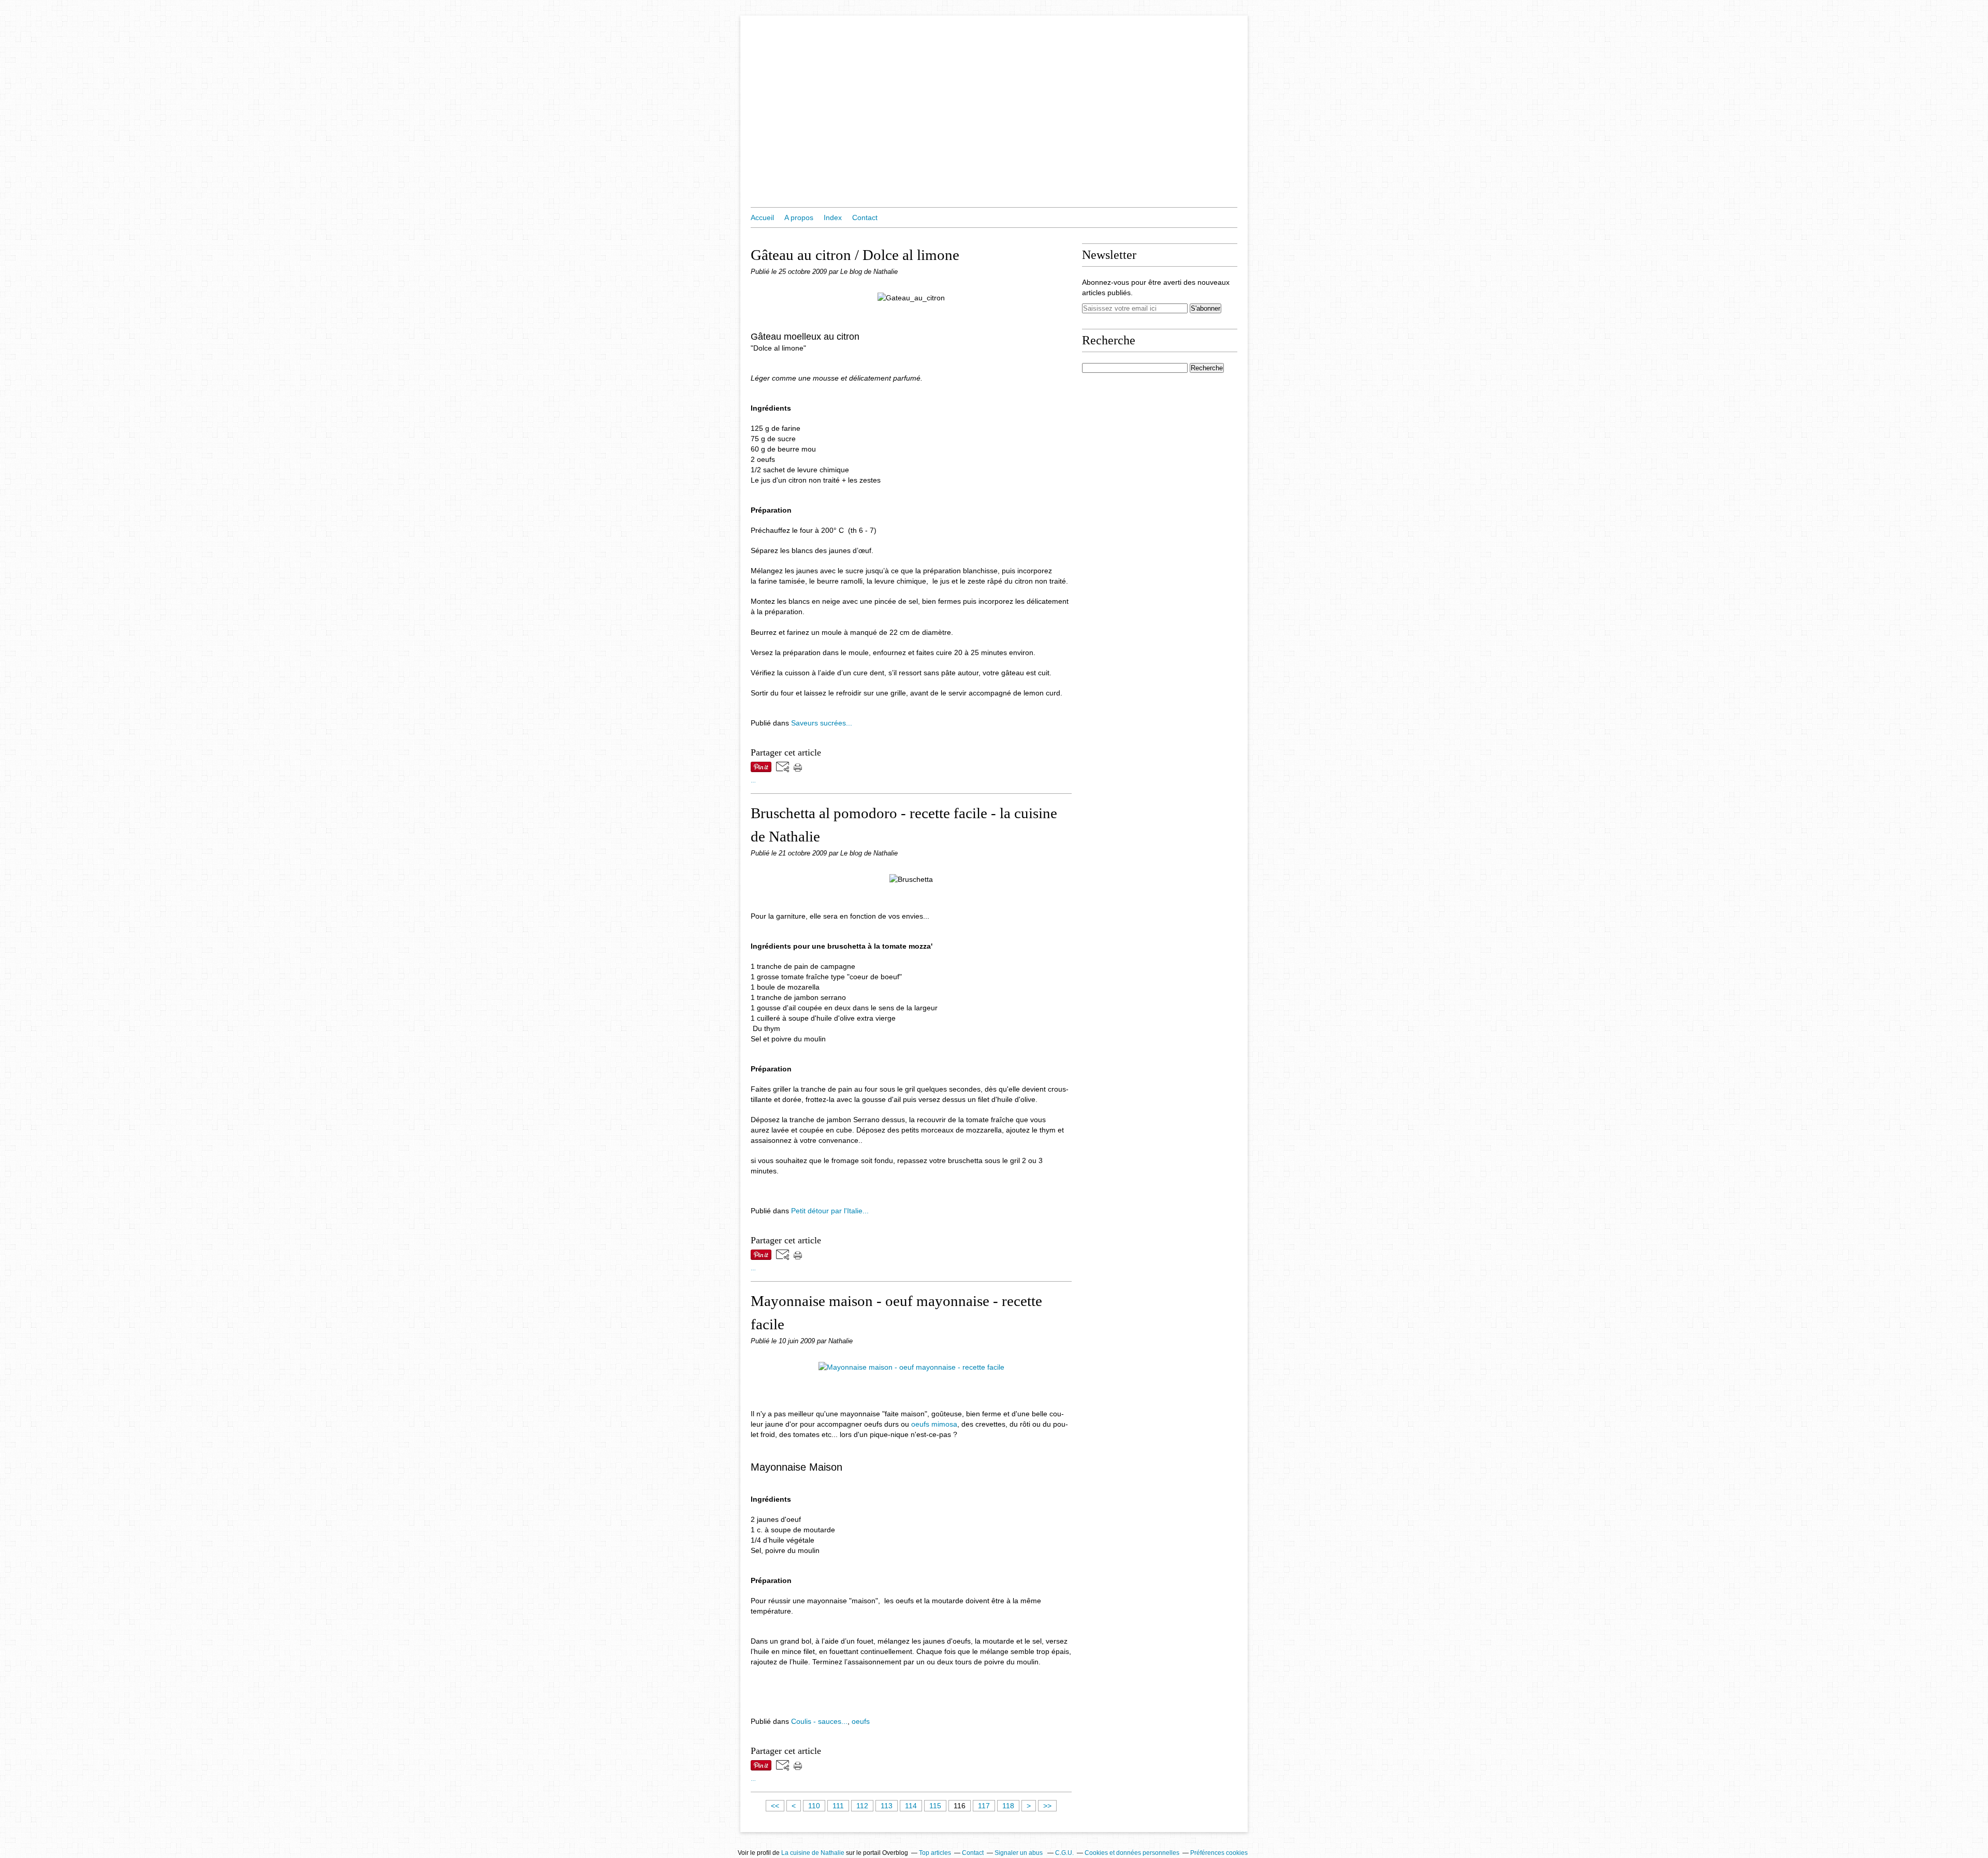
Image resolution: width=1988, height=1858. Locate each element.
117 (984, 1806)
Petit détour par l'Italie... (830, 1211)
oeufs (861, 1721)
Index (833, 217)
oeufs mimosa (934, 1424)
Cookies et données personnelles (1132, 1853)
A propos (799, 217)
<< (775, 1806)
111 (838, 1806)
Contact (865, 217)
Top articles (935, 1853)
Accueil (762, 217)
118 (1008, 1806)
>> (1047, 1806)
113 (887, 1806)
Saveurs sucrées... (822, 723)
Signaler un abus (1019, 1853)
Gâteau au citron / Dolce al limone (855, 255)
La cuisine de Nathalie (813, 1853)
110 (814, 1806)
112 (862, 1806)
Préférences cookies (1219, 1853)
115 (935, 1806)
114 (911, 1806)
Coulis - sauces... (819, 1721)
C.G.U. (1064, 1853)
